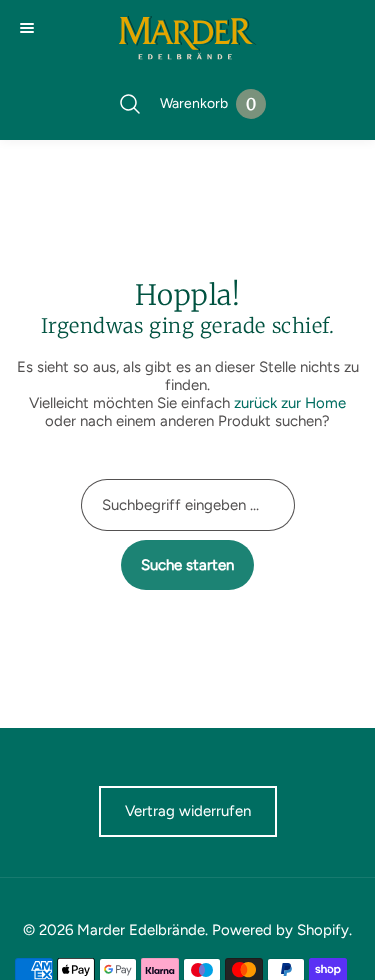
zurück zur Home (290, 403)
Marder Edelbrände (141, 930)
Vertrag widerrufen (188, 811)
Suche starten (187, 565)
